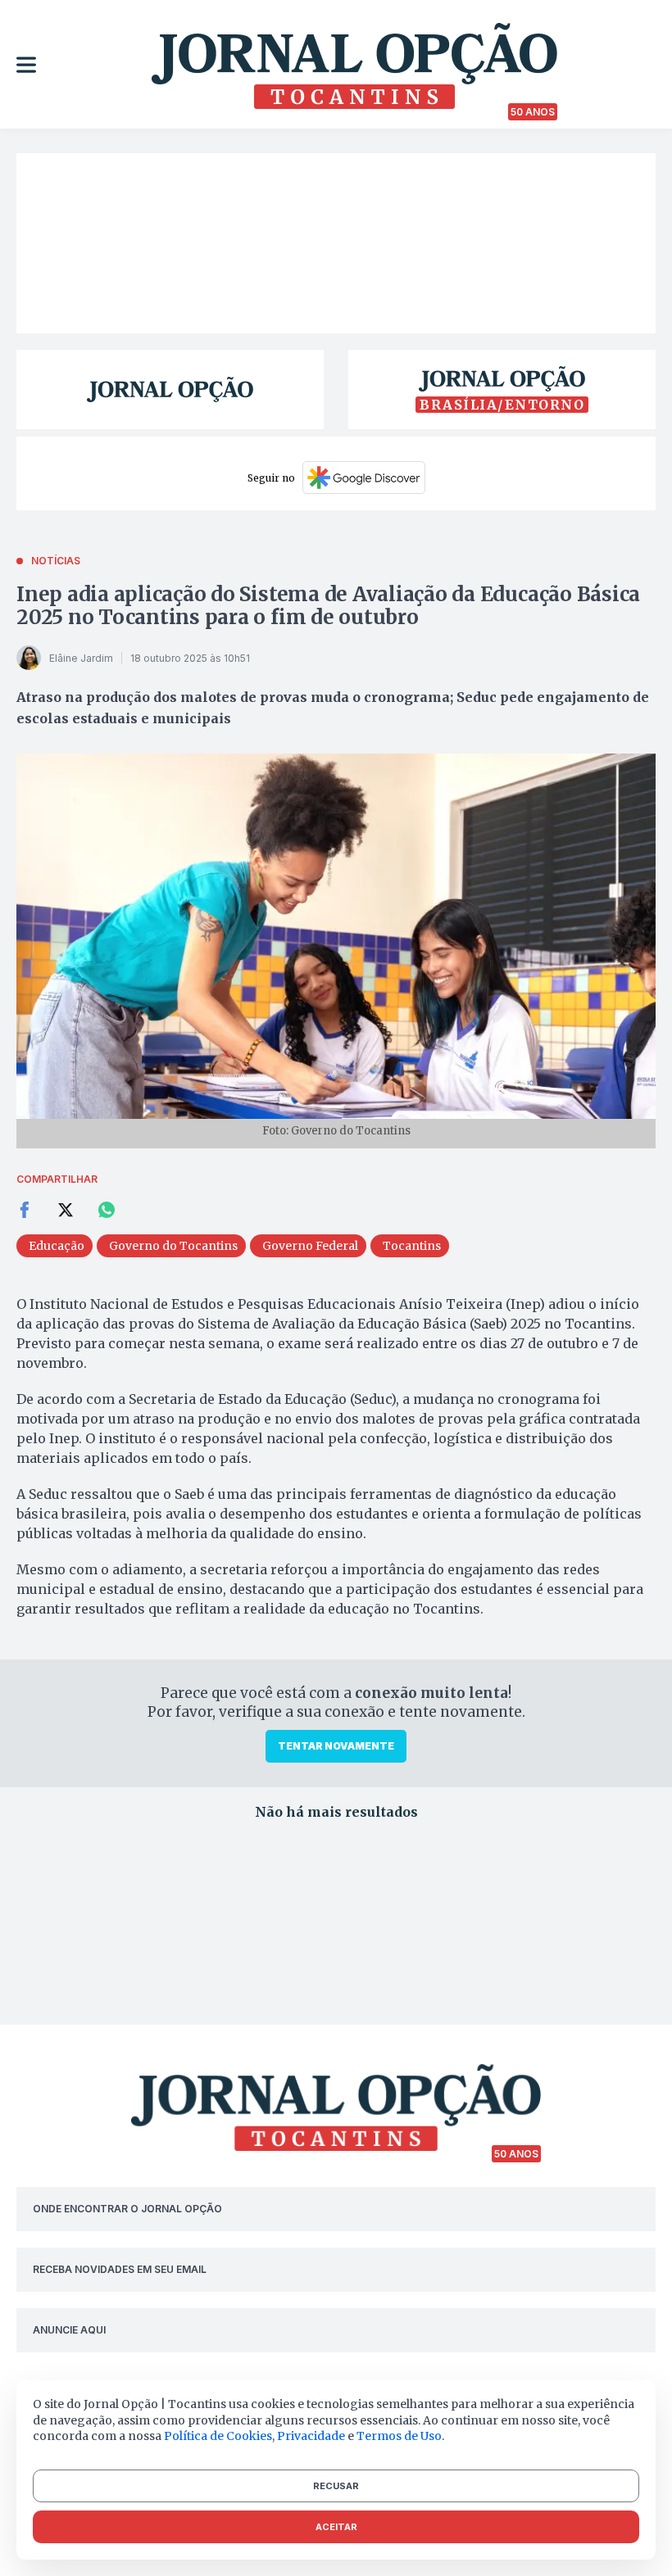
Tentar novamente (336, 1746)
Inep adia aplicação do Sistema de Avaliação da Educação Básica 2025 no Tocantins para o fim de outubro (328, 606)
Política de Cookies (218, 2436)
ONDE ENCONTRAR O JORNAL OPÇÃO (127, 2209)
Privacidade (311, 2436)
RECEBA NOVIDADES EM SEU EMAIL (120, 2269)
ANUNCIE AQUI (69, 2330)
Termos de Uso (399, 2436)
